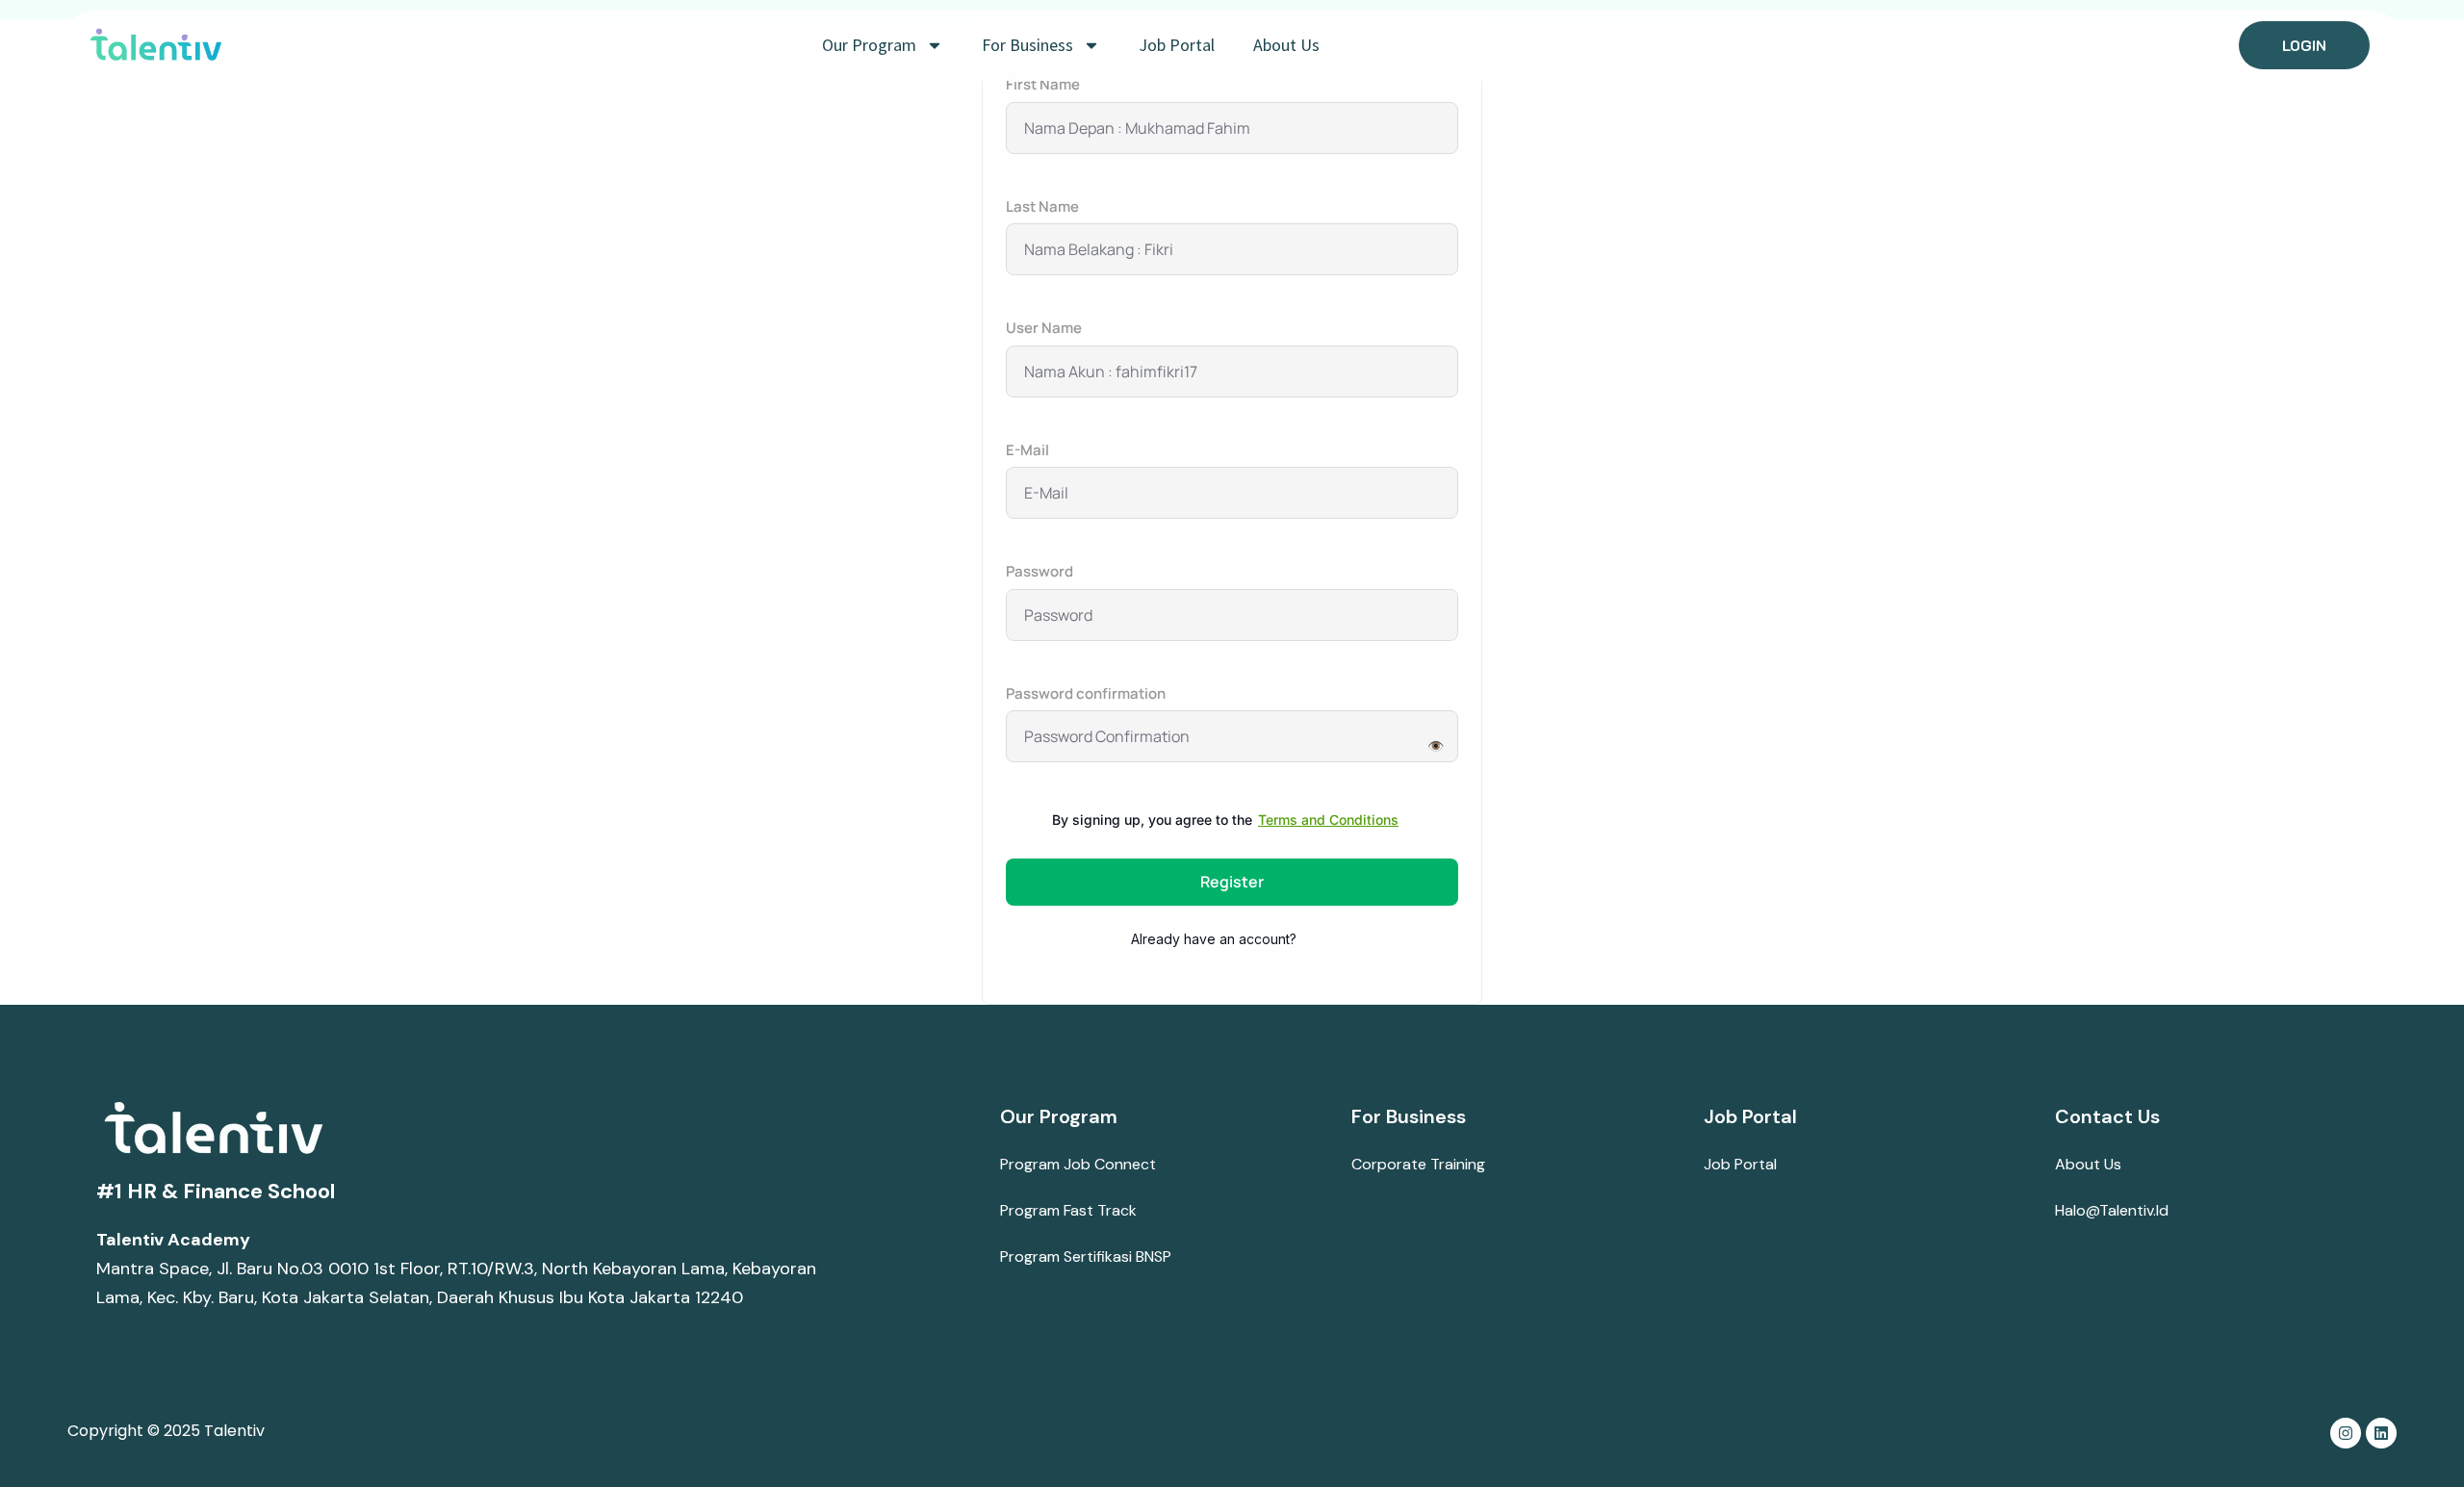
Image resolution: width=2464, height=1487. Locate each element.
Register (1232, 882)
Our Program (869, 45)
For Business (1027, 45)
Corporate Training (1418, 1164)
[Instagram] (2346, 1433)
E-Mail (1027, 450)
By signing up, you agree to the (1225, 820)
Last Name (1042, 206)
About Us (1286, 45)
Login (1317, 939)
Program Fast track (1068, 1210)
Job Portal (1177, 45)
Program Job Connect (1078, 1164)
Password (1039, 571)
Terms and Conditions (1328, 820)
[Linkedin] (2381, 1433)
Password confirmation (1086, 693)
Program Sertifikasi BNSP (1086, 1256)
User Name (1044, 328)
